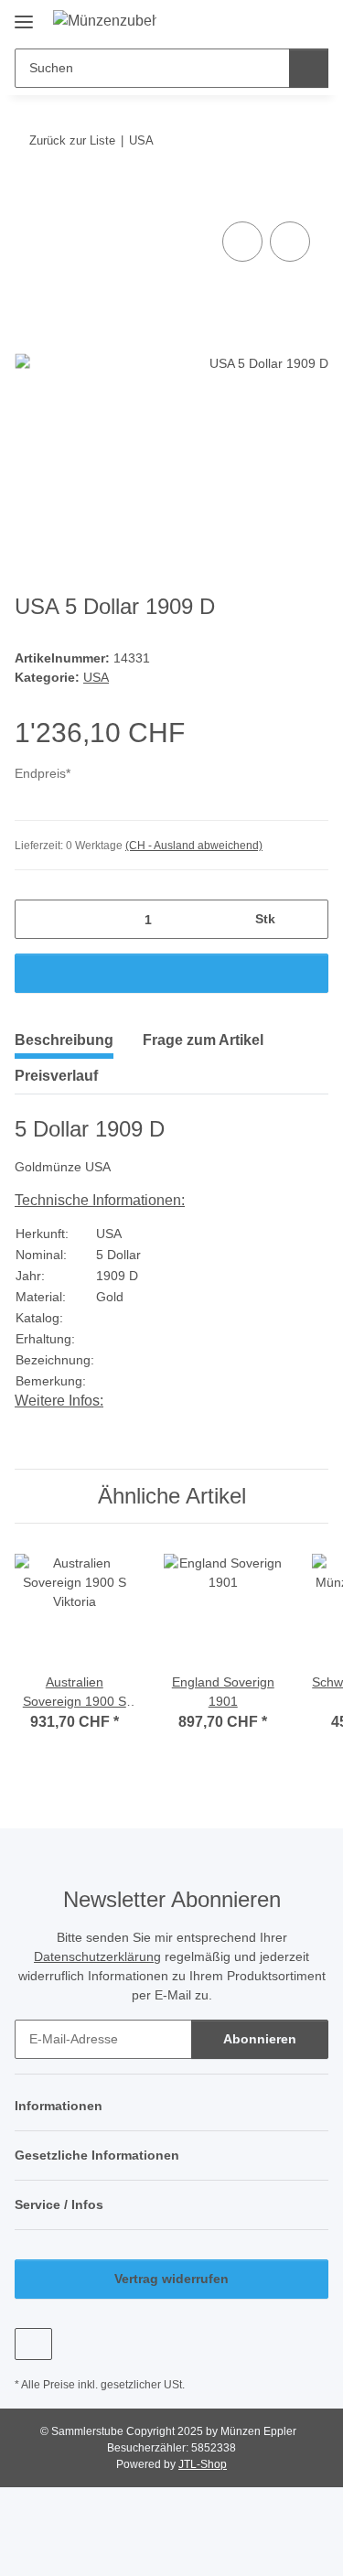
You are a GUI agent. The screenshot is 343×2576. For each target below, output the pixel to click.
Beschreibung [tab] (64, 1040)
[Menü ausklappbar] (24, 15)
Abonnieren (260, 2039)
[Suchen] (309, 68)
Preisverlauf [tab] (56, 1076)
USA (96, 677)
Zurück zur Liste (72, 140)
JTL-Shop (203, 2464)
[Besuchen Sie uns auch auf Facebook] (33, 2344)
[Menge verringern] (35, 919)
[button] (256, 20)
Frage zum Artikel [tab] (203, 1040)
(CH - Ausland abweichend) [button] (194, 846)
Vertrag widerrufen (171, 2279)
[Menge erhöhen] (308, 919)
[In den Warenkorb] (29, 197)
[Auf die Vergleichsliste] (242, 242)
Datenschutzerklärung (97, 1956)
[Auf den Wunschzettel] (290, 242)
